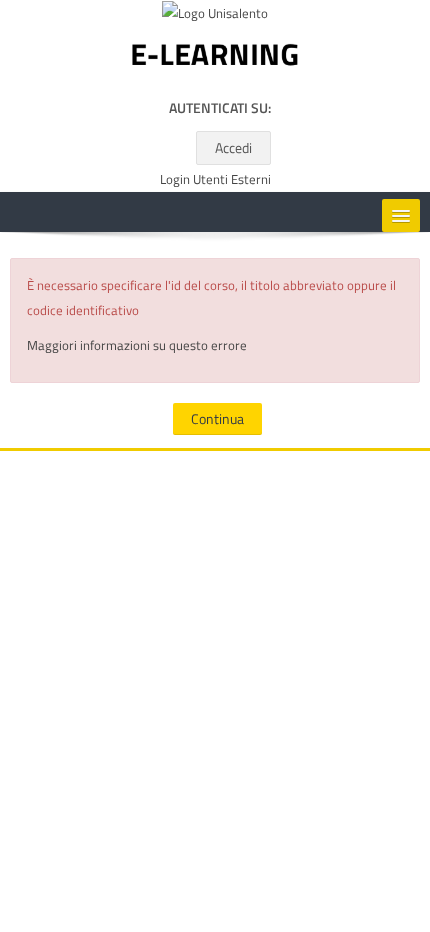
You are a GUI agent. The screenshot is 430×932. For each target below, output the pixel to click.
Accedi (233, 147)
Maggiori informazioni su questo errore (137, 345)
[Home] (215, 59)
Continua (217, 418)
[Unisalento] (215, 17)
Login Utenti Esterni (215, 179)
